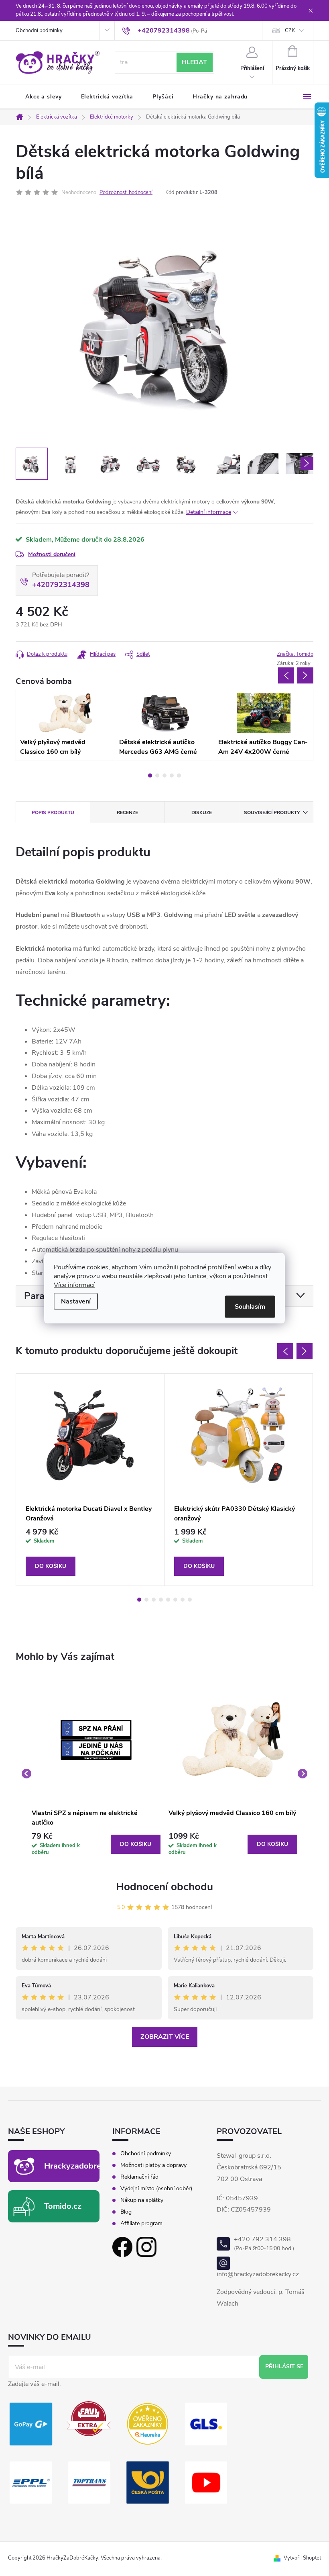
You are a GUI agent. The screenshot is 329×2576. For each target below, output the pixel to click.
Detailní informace (209, 512)
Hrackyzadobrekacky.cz (88, 2166)
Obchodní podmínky (39, 31)
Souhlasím (250, 1306)
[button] (96, 1844)
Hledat (194, 62)
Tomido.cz (63, 2206)
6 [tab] (175, 1600)
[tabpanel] (65, 725)
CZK (290, 31)
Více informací (74, 1285)
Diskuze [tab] (202, 812)
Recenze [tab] (127, 812)
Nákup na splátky (142, 2200)
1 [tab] (150, 775)
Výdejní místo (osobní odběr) (156, 2189)
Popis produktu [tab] (53, 812)
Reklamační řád (139, 2177)
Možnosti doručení (52, 554)
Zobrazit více (165, 2037)
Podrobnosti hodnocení (126, 192)
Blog (126, 2212)
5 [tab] (179, 775)
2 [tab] (157, 775)
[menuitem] (44, 97)
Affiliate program (141, 2224)
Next (305, 675)
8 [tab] (190, 1600)
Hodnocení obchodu (164, 1887)
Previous (286, 675)
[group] (96, 1774)
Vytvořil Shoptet (302, 2558)
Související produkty (272, 812)
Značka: (295, 654)
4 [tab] (172, 775)
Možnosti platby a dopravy (153, 2165)
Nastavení (76, 1301)
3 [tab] (164, 775)
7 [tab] (183, 1600)
